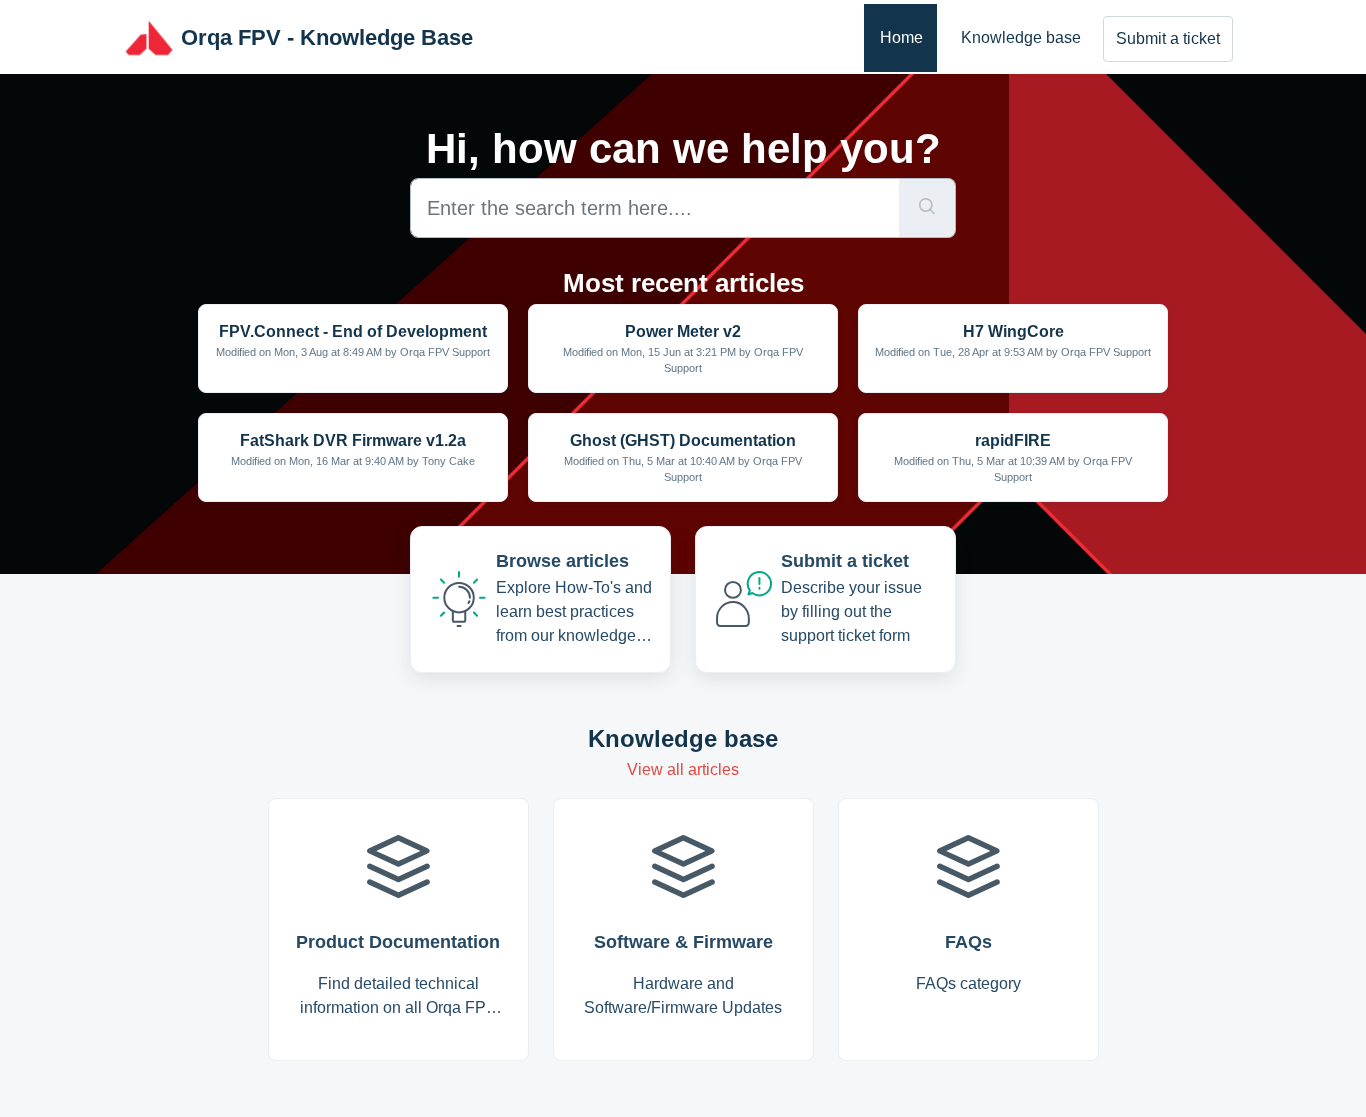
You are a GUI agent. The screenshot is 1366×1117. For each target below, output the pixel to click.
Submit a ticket (1168, 38)
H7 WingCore (1013, 331)
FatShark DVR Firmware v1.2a (353, 440)
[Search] (927, 208)
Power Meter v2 (683, 331)
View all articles (683, 769)
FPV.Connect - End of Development (353, 331)
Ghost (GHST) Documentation (683, 440)
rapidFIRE (1013, 440)
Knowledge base (1021, 37)
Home (901, 37)
